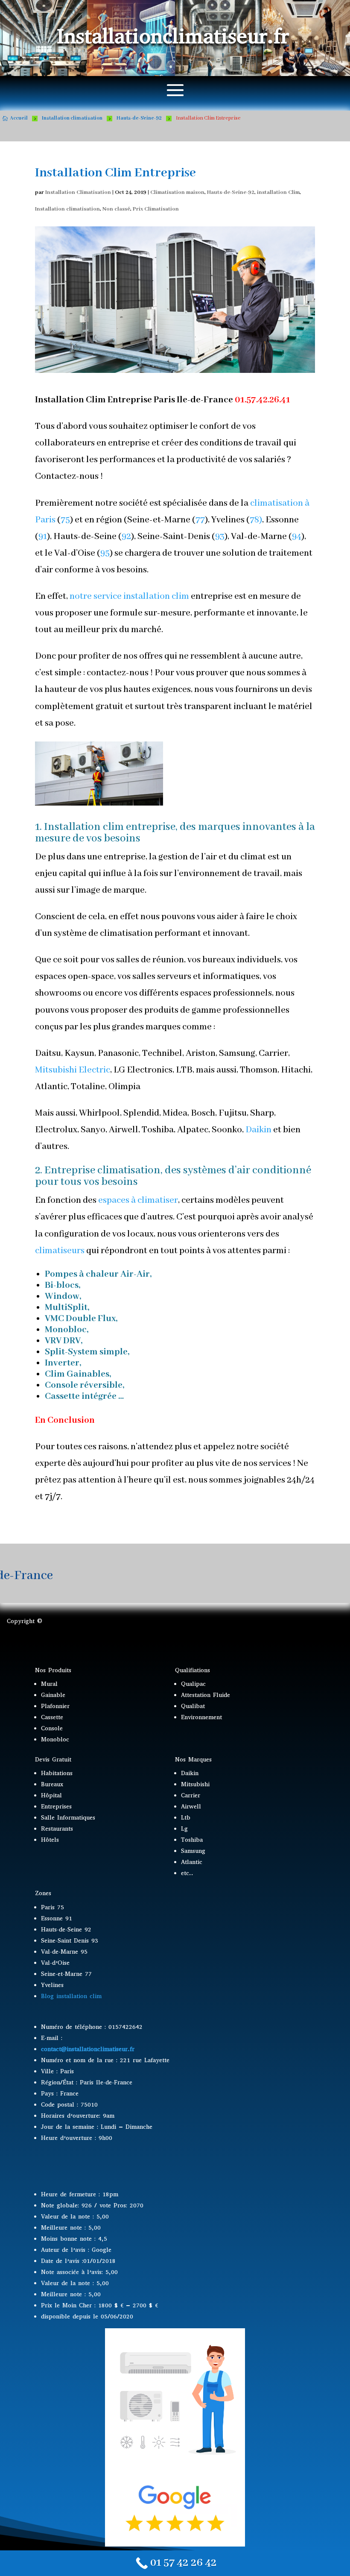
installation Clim (278, 192)
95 (105, 553)
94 (297, 537)
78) (256, 520)
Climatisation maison (177, 192)
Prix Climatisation (156, 209)
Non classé (116, 209)
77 (200, 520)
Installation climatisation (67, 209)
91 (43, 537)
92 (126, 537)
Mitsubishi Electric (73, 1070)
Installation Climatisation (78, 192)
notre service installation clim (129, 596)
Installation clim (84, 827)
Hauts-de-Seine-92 (231, 192)
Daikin (258, 1130)
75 (65, 520)
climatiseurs (60, 1251)
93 (220, 537)
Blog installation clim (71, 1996)
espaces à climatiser (137, 1200)
